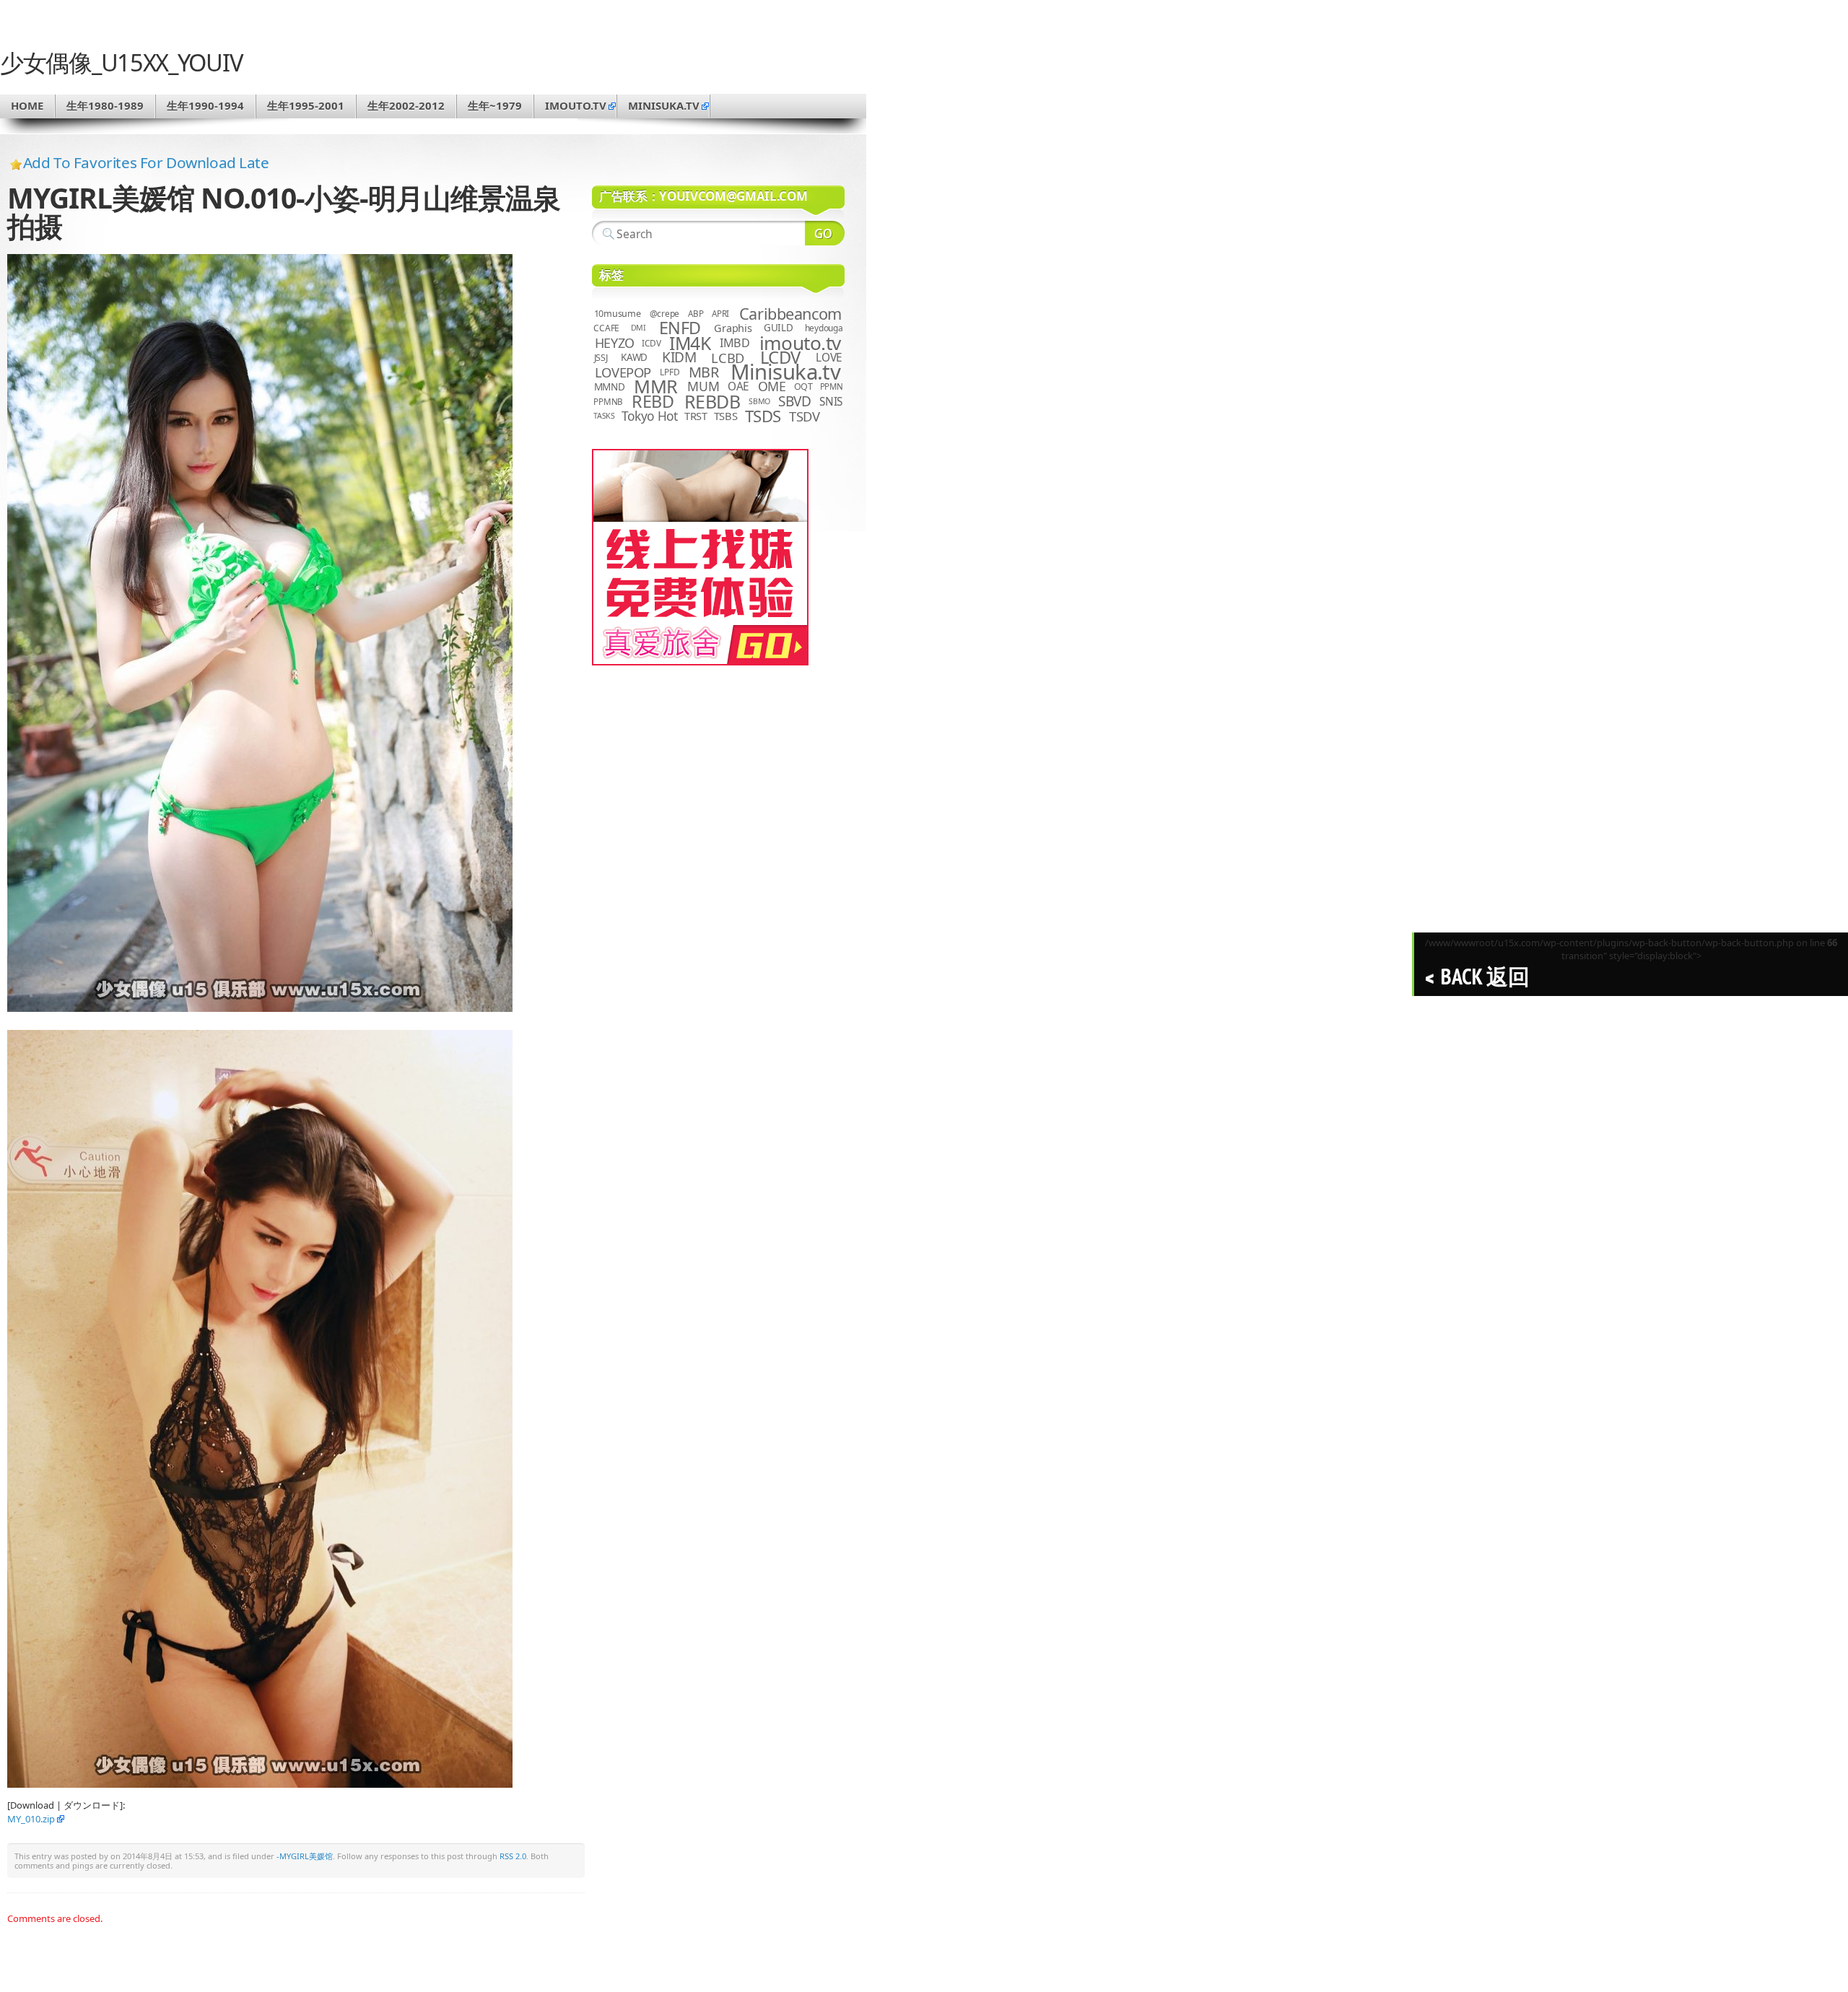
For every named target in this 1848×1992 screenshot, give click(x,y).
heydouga (824, 328)
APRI (720, 314)
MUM (703, 386)
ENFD (680, 328)
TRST (696, 416)
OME (772, 386)
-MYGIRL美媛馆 (305, 1856)
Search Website (825, 233)
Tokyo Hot (650, 416)
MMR (655, 386)
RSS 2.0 (513, 1856)
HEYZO (615, 343)
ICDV (651, 343)
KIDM (679, 357)
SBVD (794, 401)
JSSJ (601, 358)
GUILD (779, 328)
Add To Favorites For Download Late (146, 162)
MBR (704, 372)
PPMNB (608, 402)
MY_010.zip (31, 1819)
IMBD (735, 343)
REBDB (712, 401)
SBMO (759, 401)
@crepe (665, 314)
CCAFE (606, 328)
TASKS (604, 416)
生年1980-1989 (105, 105)
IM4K (690, 343)
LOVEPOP (623, 372)
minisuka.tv (664, 105)
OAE (738, 386)
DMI (638, 328)
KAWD (634, 357)
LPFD (670, 372)
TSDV (805, 416)
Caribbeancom (790, 314)
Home (27, 105)
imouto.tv (576, 105)
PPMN (832, 386)
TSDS (763, 416)
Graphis (733, 328)
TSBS (726, 416)
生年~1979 (495, 105)
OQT (803, 386)
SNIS (831, 402)
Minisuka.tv (786, 372)
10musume (618, 314)
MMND (610, 386)
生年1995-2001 (306, 105)
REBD (653, 401)
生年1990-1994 (205, 105)
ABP (696, 314)
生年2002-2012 (406, 105)
